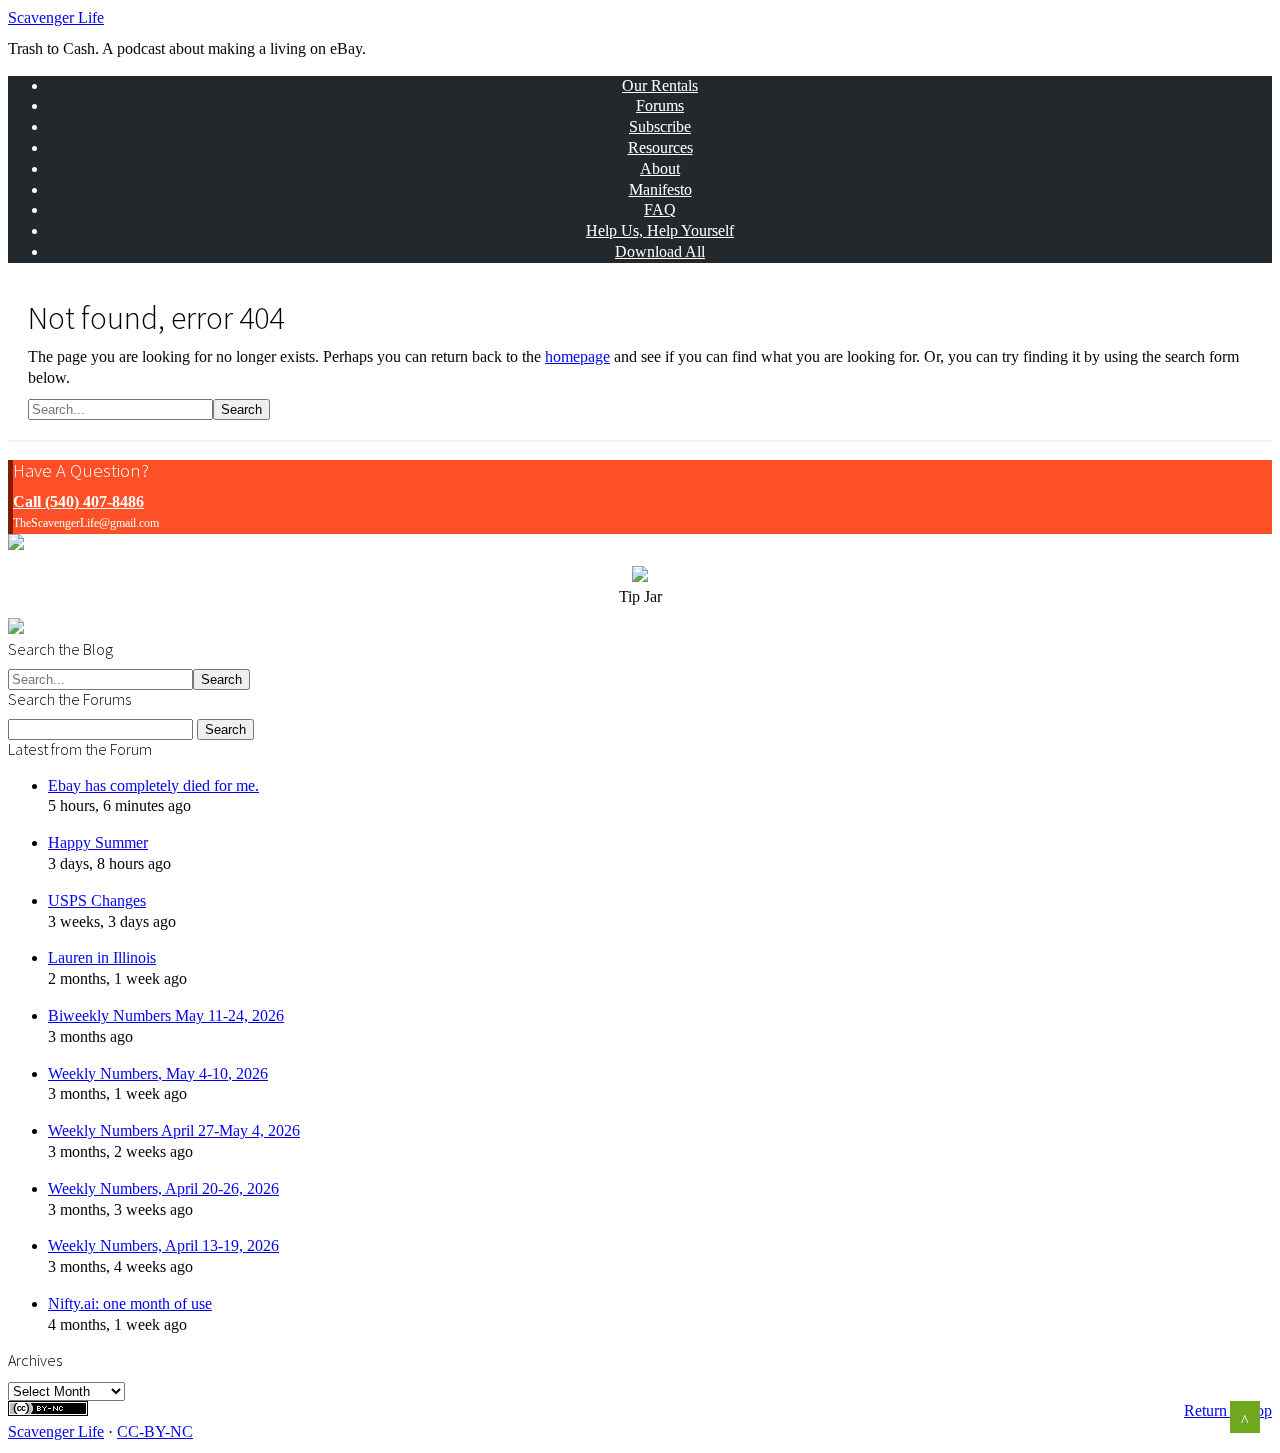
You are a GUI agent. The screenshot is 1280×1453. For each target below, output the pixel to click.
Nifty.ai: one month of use (130, 1303)
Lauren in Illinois (102, 957)
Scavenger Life (56, 17)
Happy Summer (98, 842)
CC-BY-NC (155, 1431)
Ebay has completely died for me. (153, 785)
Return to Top (1228, 1410)
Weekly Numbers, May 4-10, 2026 (158, 1073)
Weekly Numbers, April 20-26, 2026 (163, 1188)
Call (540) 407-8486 (78, 501)
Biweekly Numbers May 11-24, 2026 (166, 1015)
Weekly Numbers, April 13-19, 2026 (163, 1245)
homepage (577, 356)
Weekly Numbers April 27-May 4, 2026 (174, 1130)
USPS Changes (97, 900)
